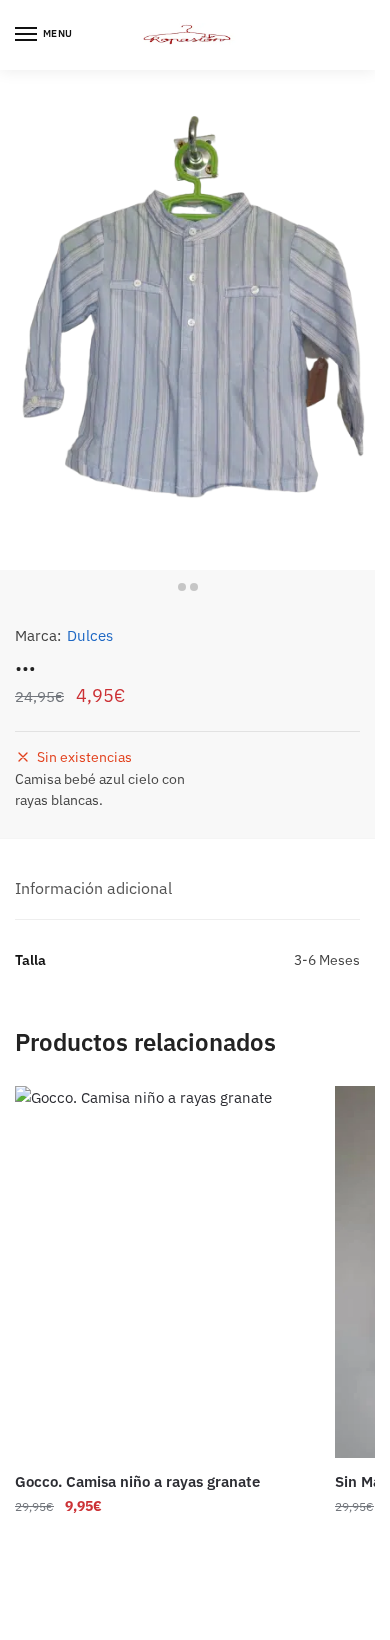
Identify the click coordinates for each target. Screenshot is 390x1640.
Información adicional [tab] (93, 888)
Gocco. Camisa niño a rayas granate (137, 1481)
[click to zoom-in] (187, 320)
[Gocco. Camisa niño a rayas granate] (160, 1272)
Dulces (90, 635)
